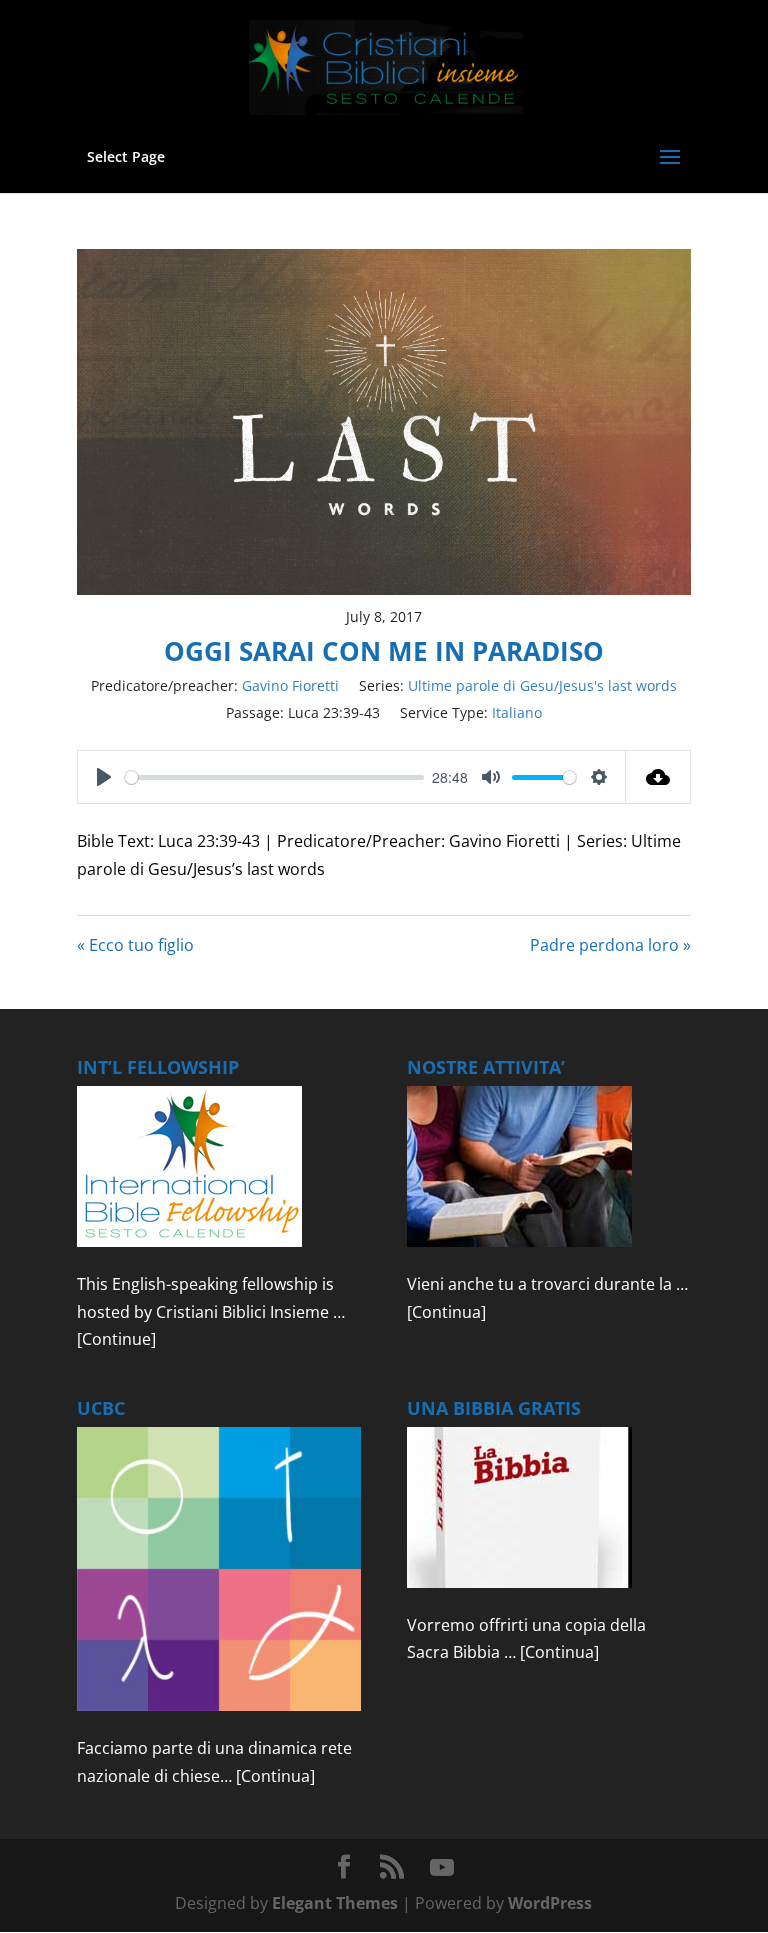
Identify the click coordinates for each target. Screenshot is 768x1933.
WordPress (550, 1903)
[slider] (274, 777)
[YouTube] (442, 1868)
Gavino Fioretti (290, 685)
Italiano (517, 712)
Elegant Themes (335, 1903)
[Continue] (116, 1339)
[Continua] (446, 1312)
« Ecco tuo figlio (135, 945)
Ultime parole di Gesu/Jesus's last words (542, 685)
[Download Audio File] (658, 777)
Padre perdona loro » (610, 945)
